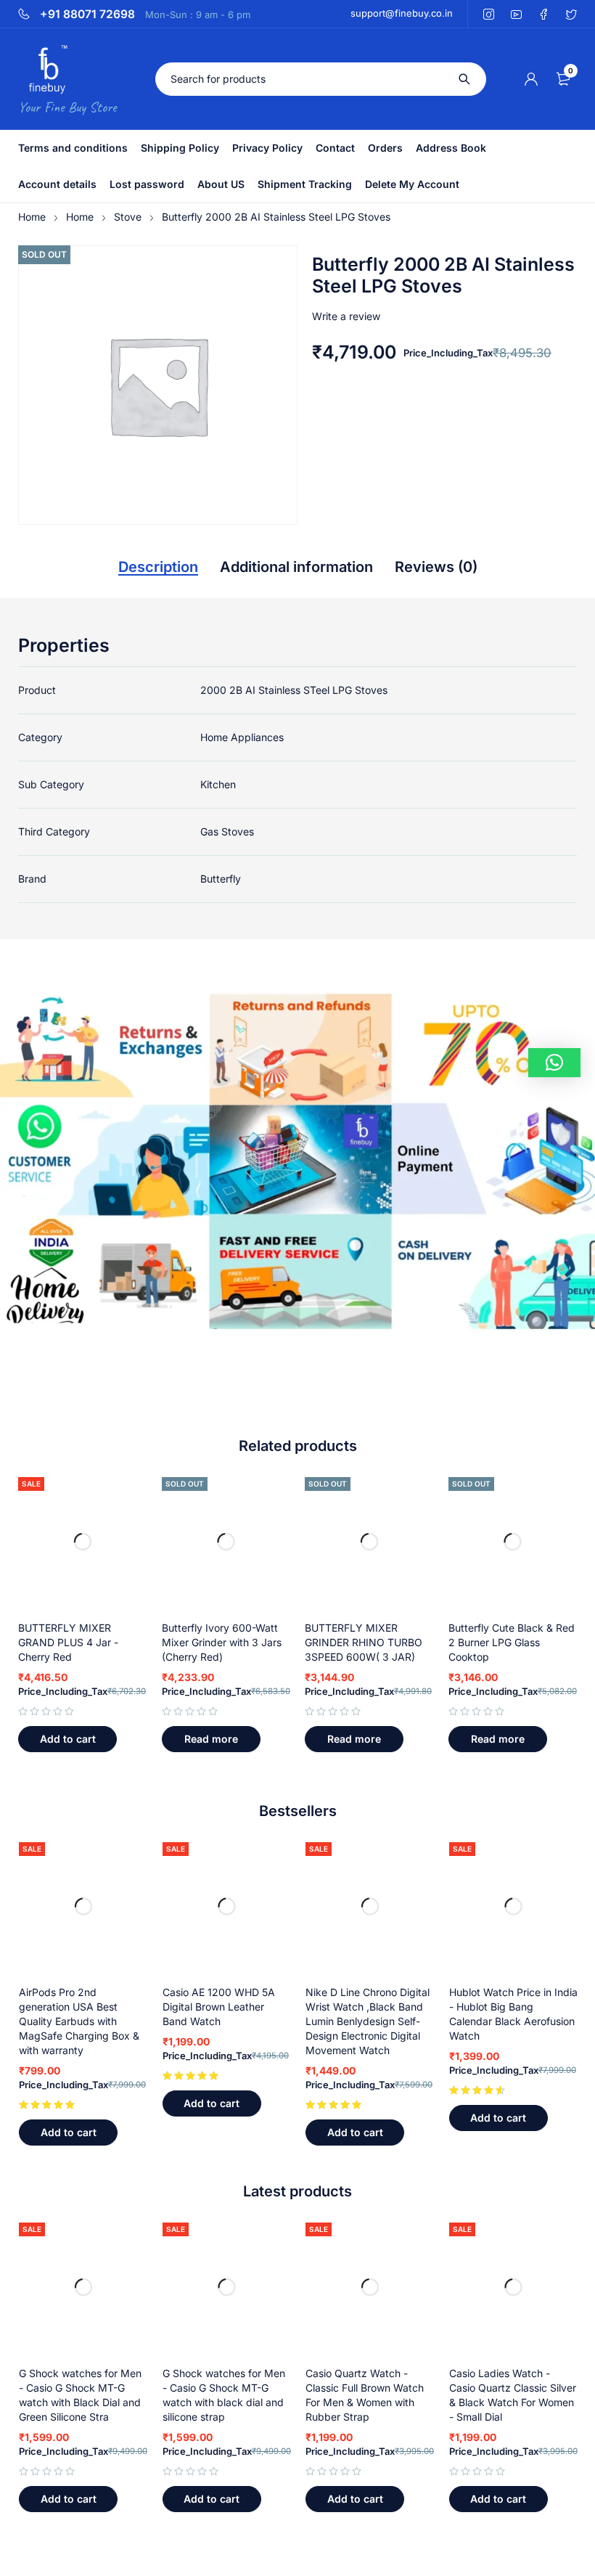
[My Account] (531, 79)
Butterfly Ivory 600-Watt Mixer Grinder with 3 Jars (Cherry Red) (222, 1642)
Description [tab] (158, 567)
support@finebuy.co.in (402, 13)
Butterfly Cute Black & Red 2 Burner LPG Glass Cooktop (512, 1642)
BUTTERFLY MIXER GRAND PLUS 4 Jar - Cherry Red (68, 1642)
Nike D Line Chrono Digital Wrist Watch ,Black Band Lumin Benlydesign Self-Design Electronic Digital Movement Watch (368, 2021)
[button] (67, 1739)
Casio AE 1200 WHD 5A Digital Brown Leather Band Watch (219, 2007)
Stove (128, 217)
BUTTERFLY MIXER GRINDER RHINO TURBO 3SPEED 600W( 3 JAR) (364, 1642)
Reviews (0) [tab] (436, 567)
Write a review (346, 316)
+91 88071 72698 (87, 15)
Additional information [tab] (296, 567)
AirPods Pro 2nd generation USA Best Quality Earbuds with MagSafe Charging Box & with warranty (79, 2021)
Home (32, 217)
